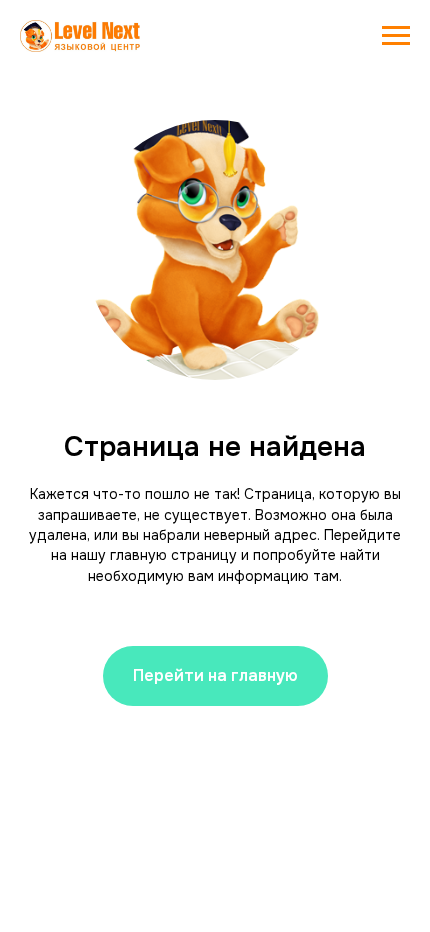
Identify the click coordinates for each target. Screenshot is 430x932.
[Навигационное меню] (396, 36)
